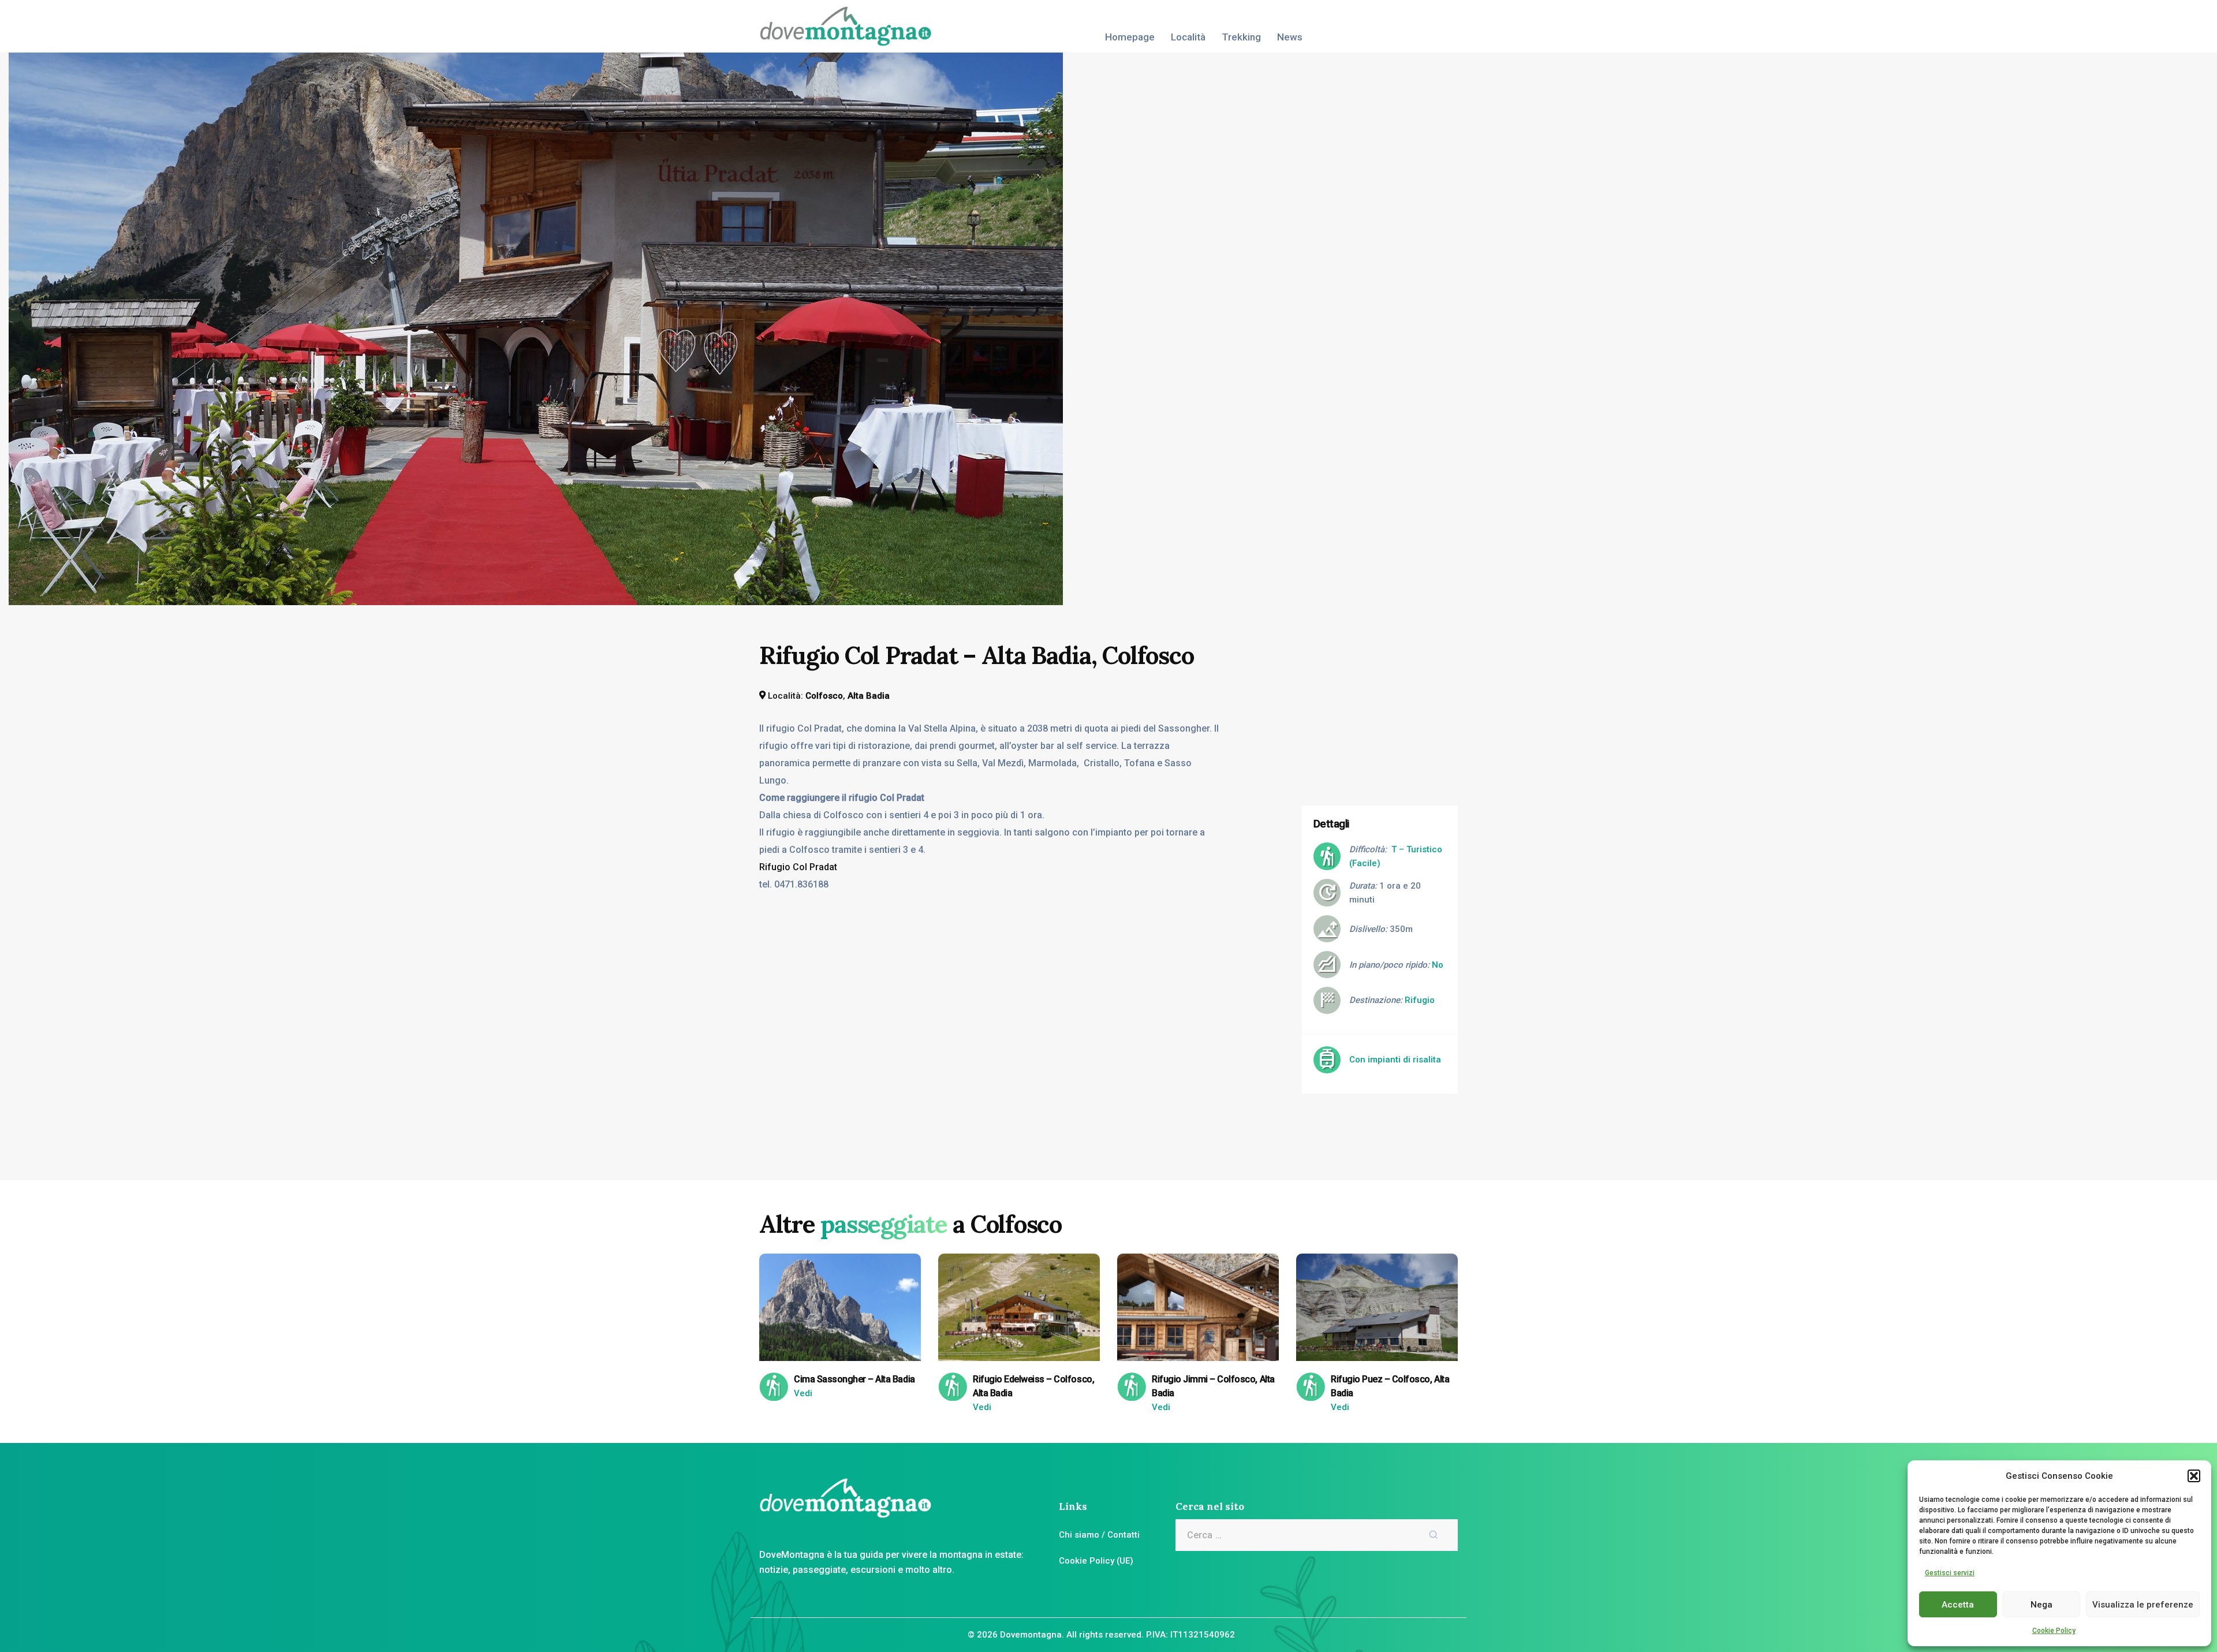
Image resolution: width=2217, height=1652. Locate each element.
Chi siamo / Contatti (1099, 1535)
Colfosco (824, 696)
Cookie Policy (2054, 1631)
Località (1188, 37)
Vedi (803, 1393)
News (1290, 37)
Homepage (1130, 37)
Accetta (1958, 1605)
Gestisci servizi (1950, 1573)
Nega (2041, 1605)
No (1438, 965)
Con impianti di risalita (1395, 1060)
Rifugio (1420, 1000)
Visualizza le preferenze (2143, 1605)
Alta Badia (869, 696)
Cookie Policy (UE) (1096, 1561)
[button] (2194, 1476)
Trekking (1241, 37)
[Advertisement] (1389, 712)
